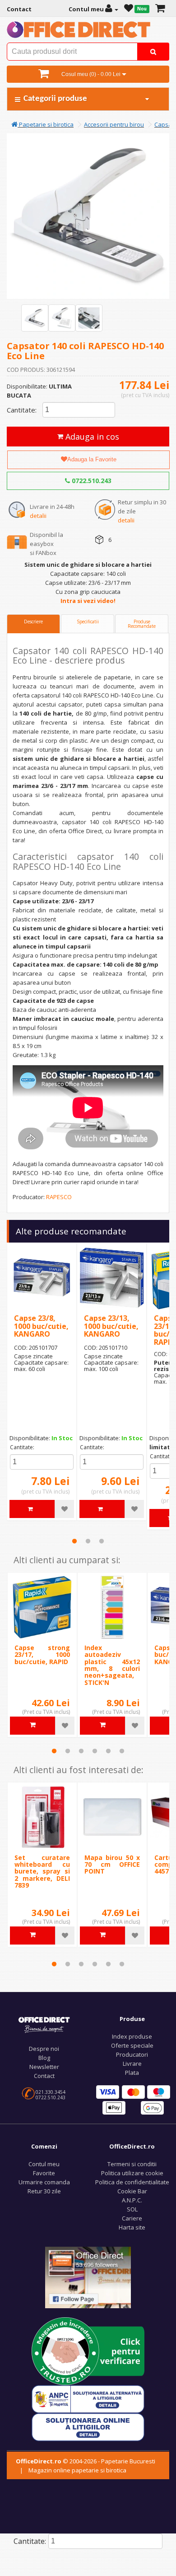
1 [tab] (74, 1541)
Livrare (132, 2064)
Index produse (132, 2036)
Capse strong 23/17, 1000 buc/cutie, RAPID (42, 1655)
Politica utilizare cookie (132, 2173)
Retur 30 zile (44, 2191)
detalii (38, 516)
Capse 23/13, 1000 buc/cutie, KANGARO (111, 1326)
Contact (44, 2076)
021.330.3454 (51, 2092)
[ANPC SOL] (88, 2426)
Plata (132, 2073)
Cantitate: (22, 410)
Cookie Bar (132, 2191)
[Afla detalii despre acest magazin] (88, 2350)
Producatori (132, 2054)
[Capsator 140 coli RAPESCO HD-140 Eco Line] (35, 318)
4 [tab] (95, 1751)
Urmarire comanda (44, 2182)
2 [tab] (88, 1541)
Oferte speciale (132, 2045)
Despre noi (44, 2049)
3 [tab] (102, 1541)
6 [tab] (122, 1751)
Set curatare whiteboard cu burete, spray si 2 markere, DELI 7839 (42, 1872)
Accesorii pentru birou (114, 124)
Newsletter (44, 2067)
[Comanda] (160, 9)
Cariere (132, 2218)
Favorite (44, 2173)
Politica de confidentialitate (132, 2182)
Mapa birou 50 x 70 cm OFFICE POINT (112, 1864)
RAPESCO (59, 1197)
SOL (132, 2209)
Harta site (132, 2227)
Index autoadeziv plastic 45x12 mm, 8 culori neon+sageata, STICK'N (112, 1665)
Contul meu (44, 2164)
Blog (44, 2058)
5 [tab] (108, 1751)
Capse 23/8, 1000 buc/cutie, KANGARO (41, 1326)
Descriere (33, 621)
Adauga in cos (91, 436)
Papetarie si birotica (46, 124)
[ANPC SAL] (88, 2398)
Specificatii (88, 621)
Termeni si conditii (132, 2164)
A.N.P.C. (132, 2200)
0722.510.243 (91, 481)
